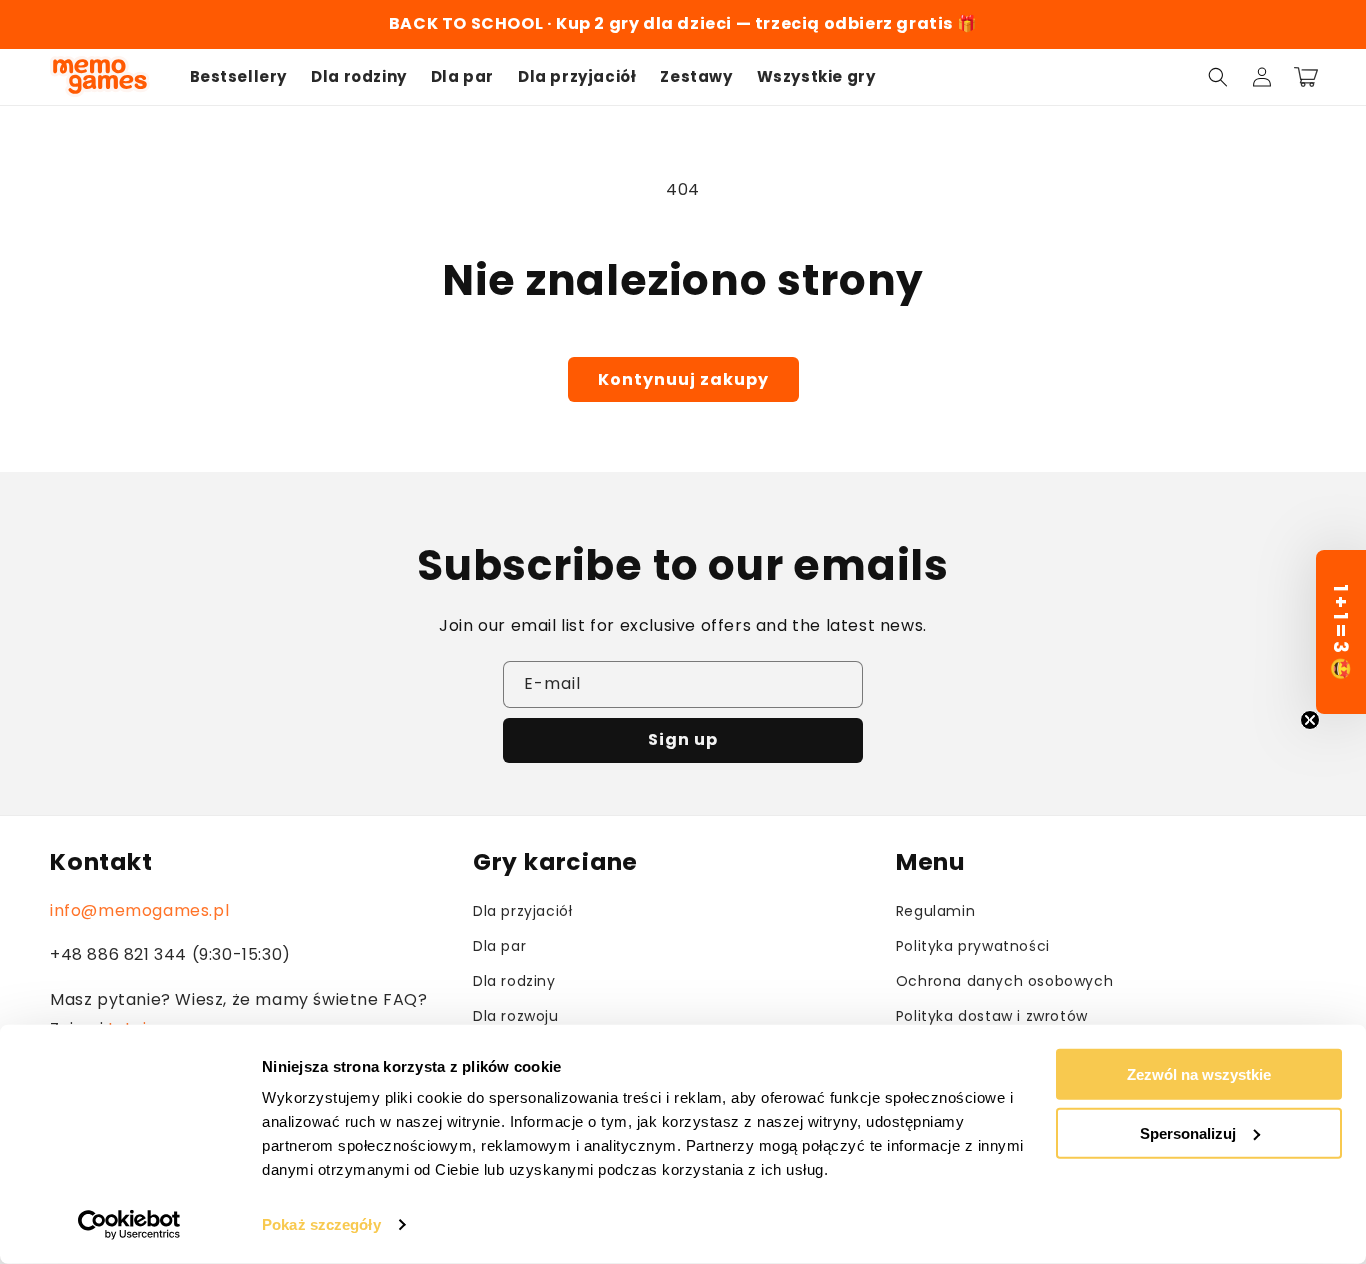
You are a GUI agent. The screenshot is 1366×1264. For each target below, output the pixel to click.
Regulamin (935, 911)
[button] (1218, 77)
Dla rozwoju (516, 1016)
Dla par (499, 946)
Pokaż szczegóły (321, 1224)
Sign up (683, 739)
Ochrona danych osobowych (1004, 981)
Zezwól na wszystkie (1199, 1074)
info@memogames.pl (139, 910)
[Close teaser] (1310, 720)
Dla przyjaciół (522, 911)
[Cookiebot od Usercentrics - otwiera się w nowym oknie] (129, 1225)
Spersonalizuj (1188, 1132)
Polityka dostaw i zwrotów (992, 1016)
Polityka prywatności (973, 946)
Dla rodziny (514, 981)
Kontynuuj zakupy (683, 379)
